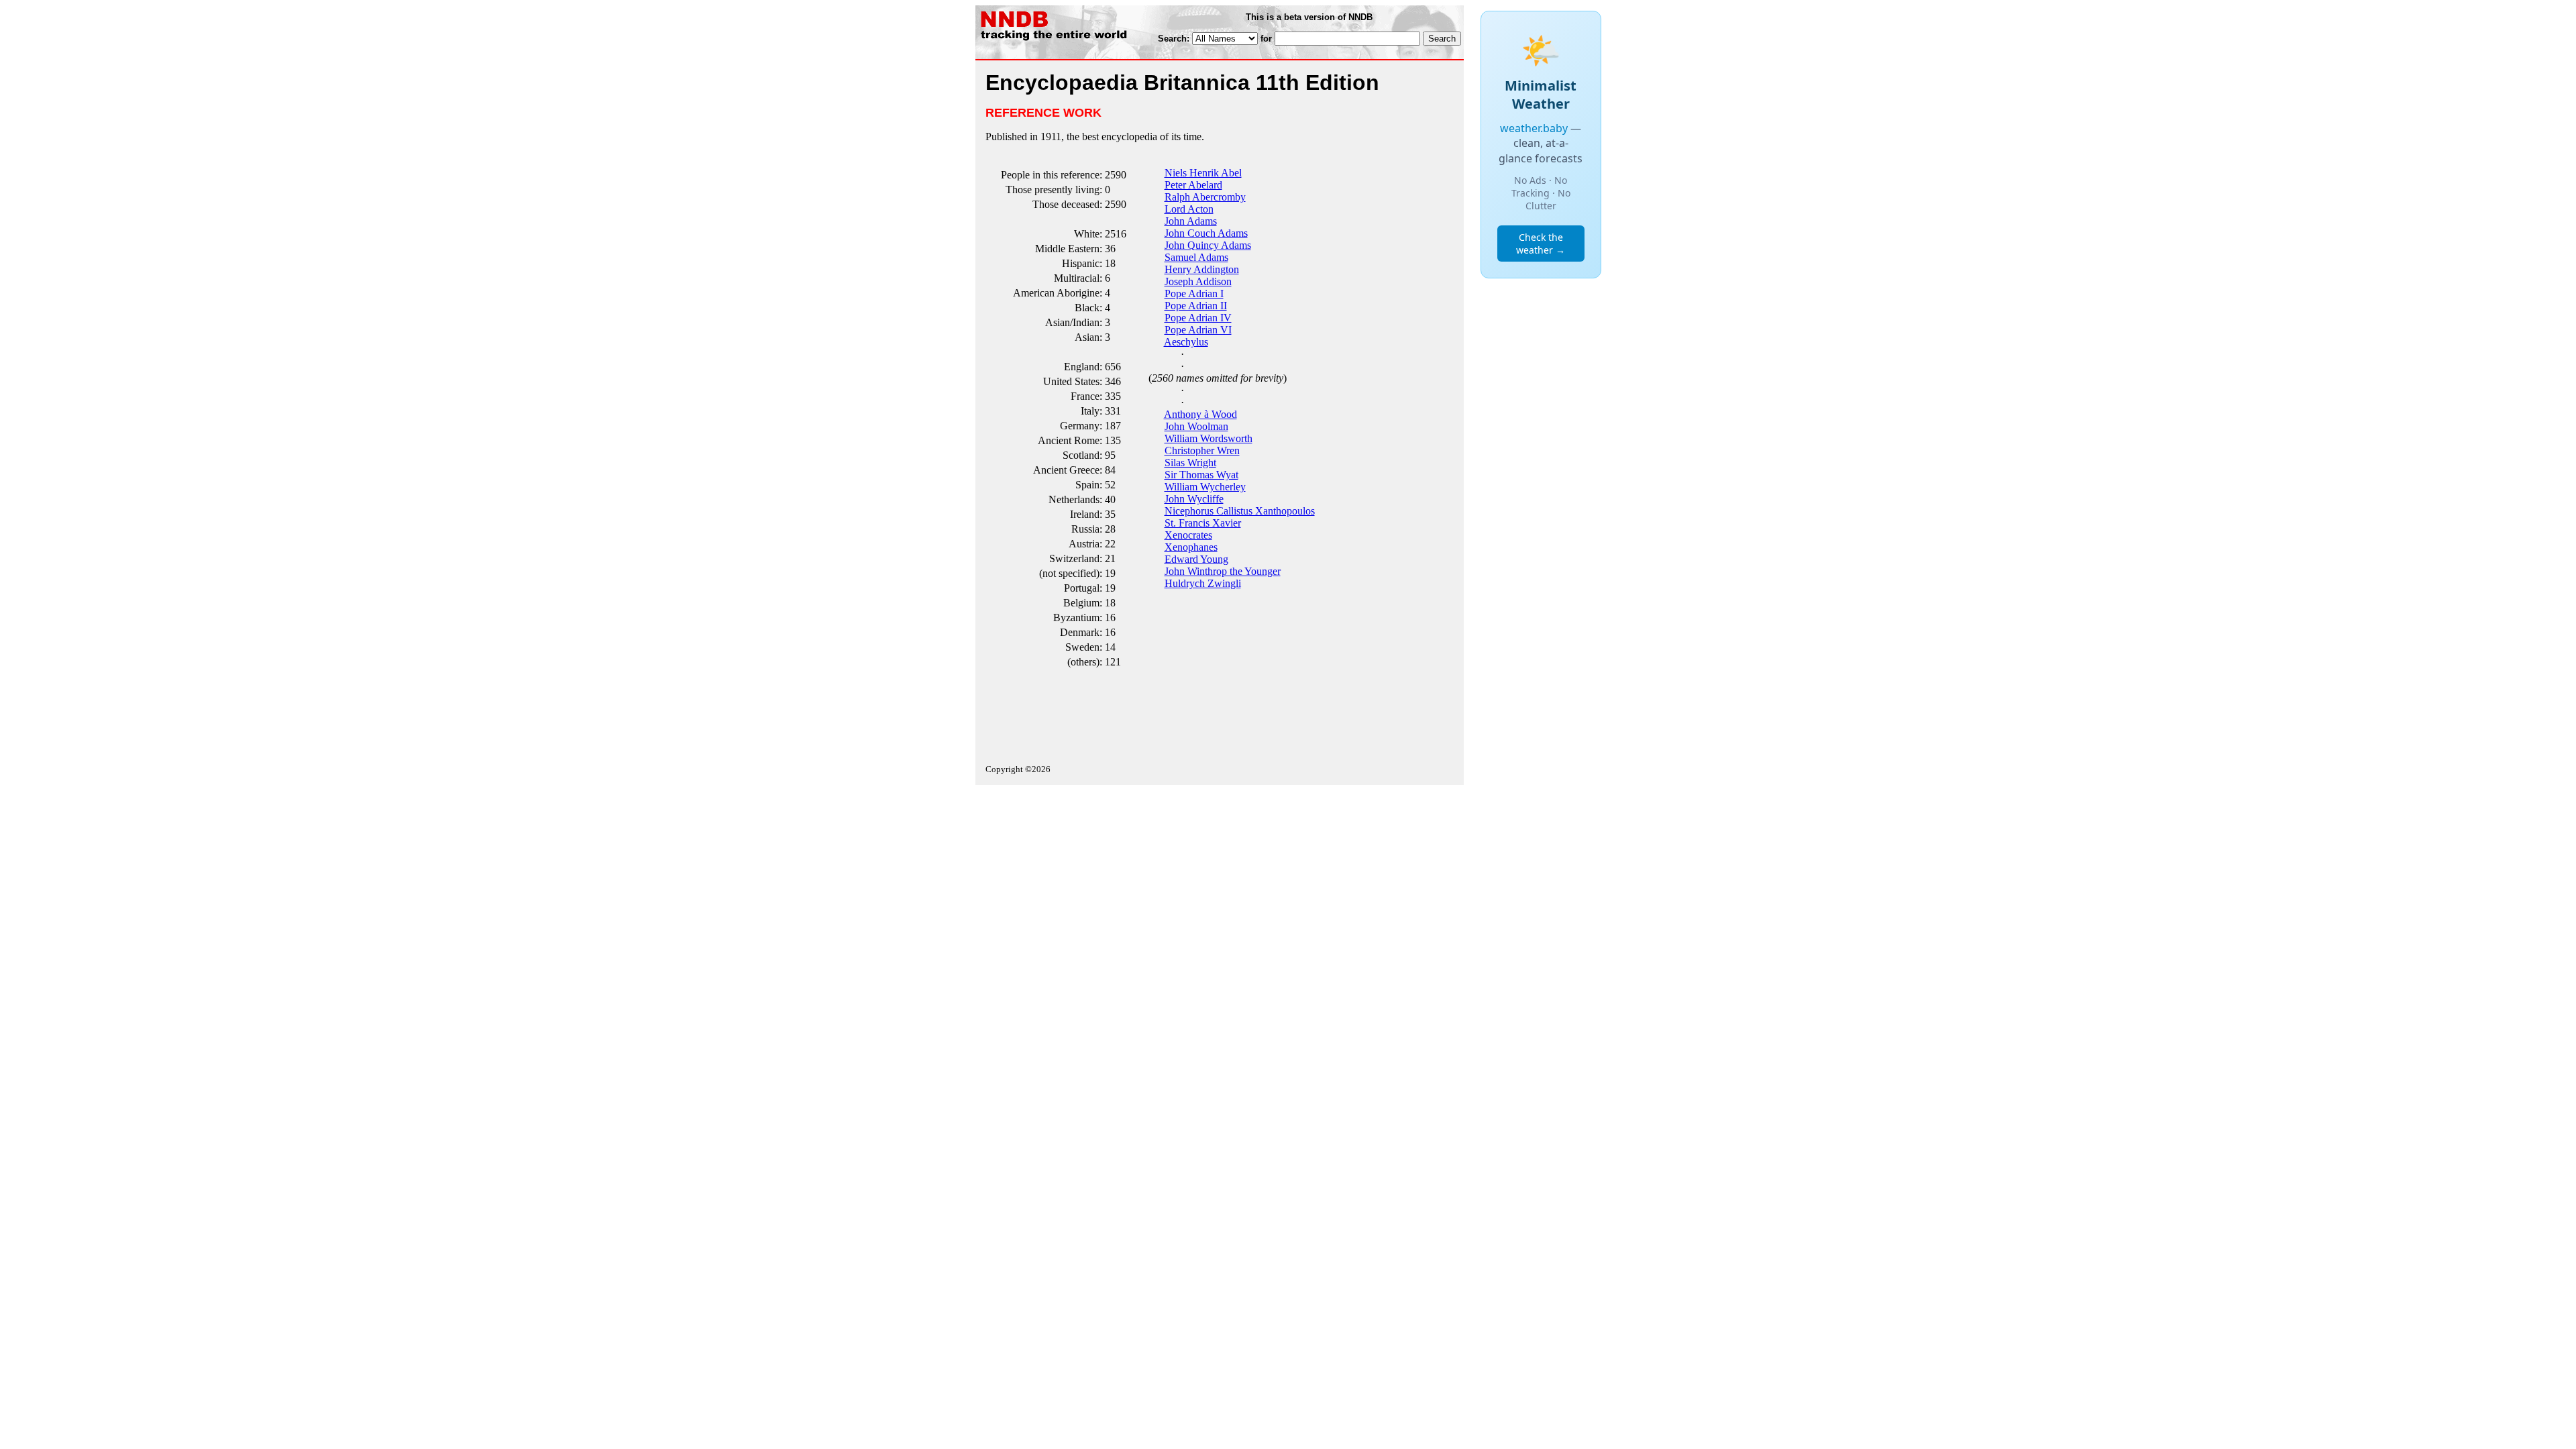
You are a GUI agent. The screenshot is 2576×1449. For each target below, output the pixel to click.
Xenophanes (1191, 547)
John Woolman (1196, 426)
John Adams (1191, 221)
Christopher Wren (1202, 450)
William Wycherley (1205, 487)
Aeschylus (1186, 342)
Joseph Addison (1198, 281)
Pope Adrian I (1194, 293)
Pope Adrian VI (1198, 330)
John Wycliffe (1194, 499)
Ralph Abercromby (1205, 197)
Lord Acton (1189, 209)
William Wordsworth (1209, 438)
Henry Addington (1202, 269)
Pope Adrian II (1196, 306)
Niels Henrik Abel (1203, 173)
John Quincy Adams (1208, 245)
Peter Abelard (1193, 185)
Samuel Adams (1196, 257)
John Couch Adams (1206, 233)
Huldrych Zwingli (1203, 583)
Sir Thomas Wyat (1201, 475)
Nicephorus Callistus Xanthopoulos (1240, 511)
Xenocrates (1188, 535)
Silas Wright (1190, 463)
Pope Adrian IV (1198, 318)
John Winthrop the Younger (1223, 571)
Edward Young (1196, 559)
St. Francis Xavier (1203, 523)
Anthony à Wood (1200, 414)
